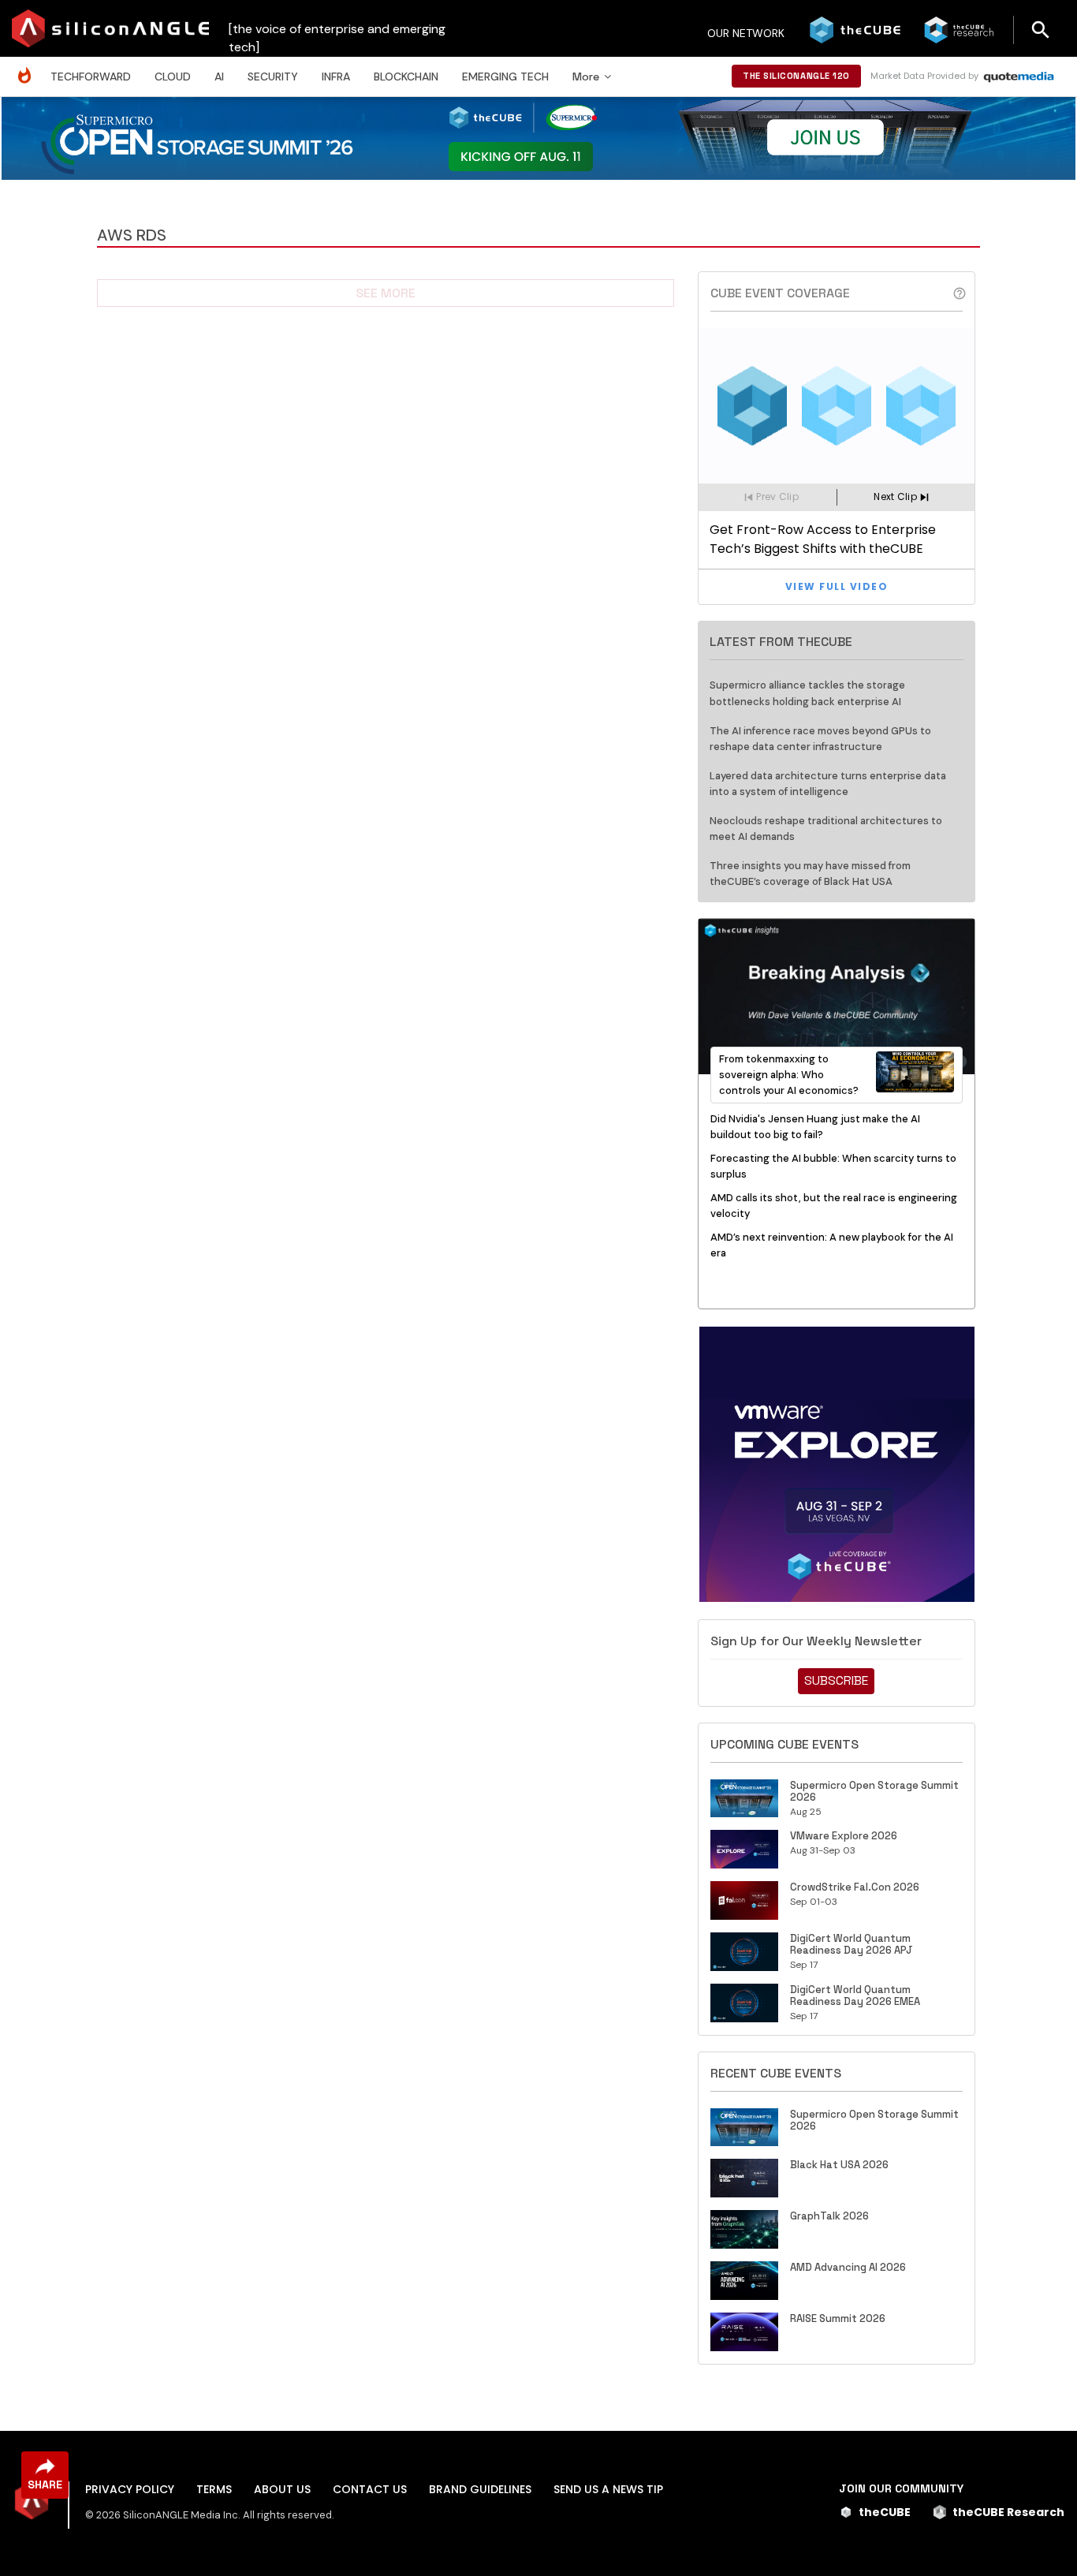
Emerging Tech (505, 77)
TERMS (214, 2489)
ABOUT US (282, 2489)
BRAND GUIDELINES (480, 2489)
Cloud (173, 77)
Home (28, 67)
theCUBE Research (1008, 2512)
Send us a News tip (608, 2489)
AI (219, 77)
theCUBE (885, 2512)
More (586, 77)
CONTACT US (370, 2489)
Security (273, 77)
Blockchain (406, 77)
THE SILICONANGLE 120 (796, 76)
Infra (336, 77)
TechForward (91, 77)
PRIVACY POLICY (130, 2489)
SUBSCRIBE (836, 1680)
